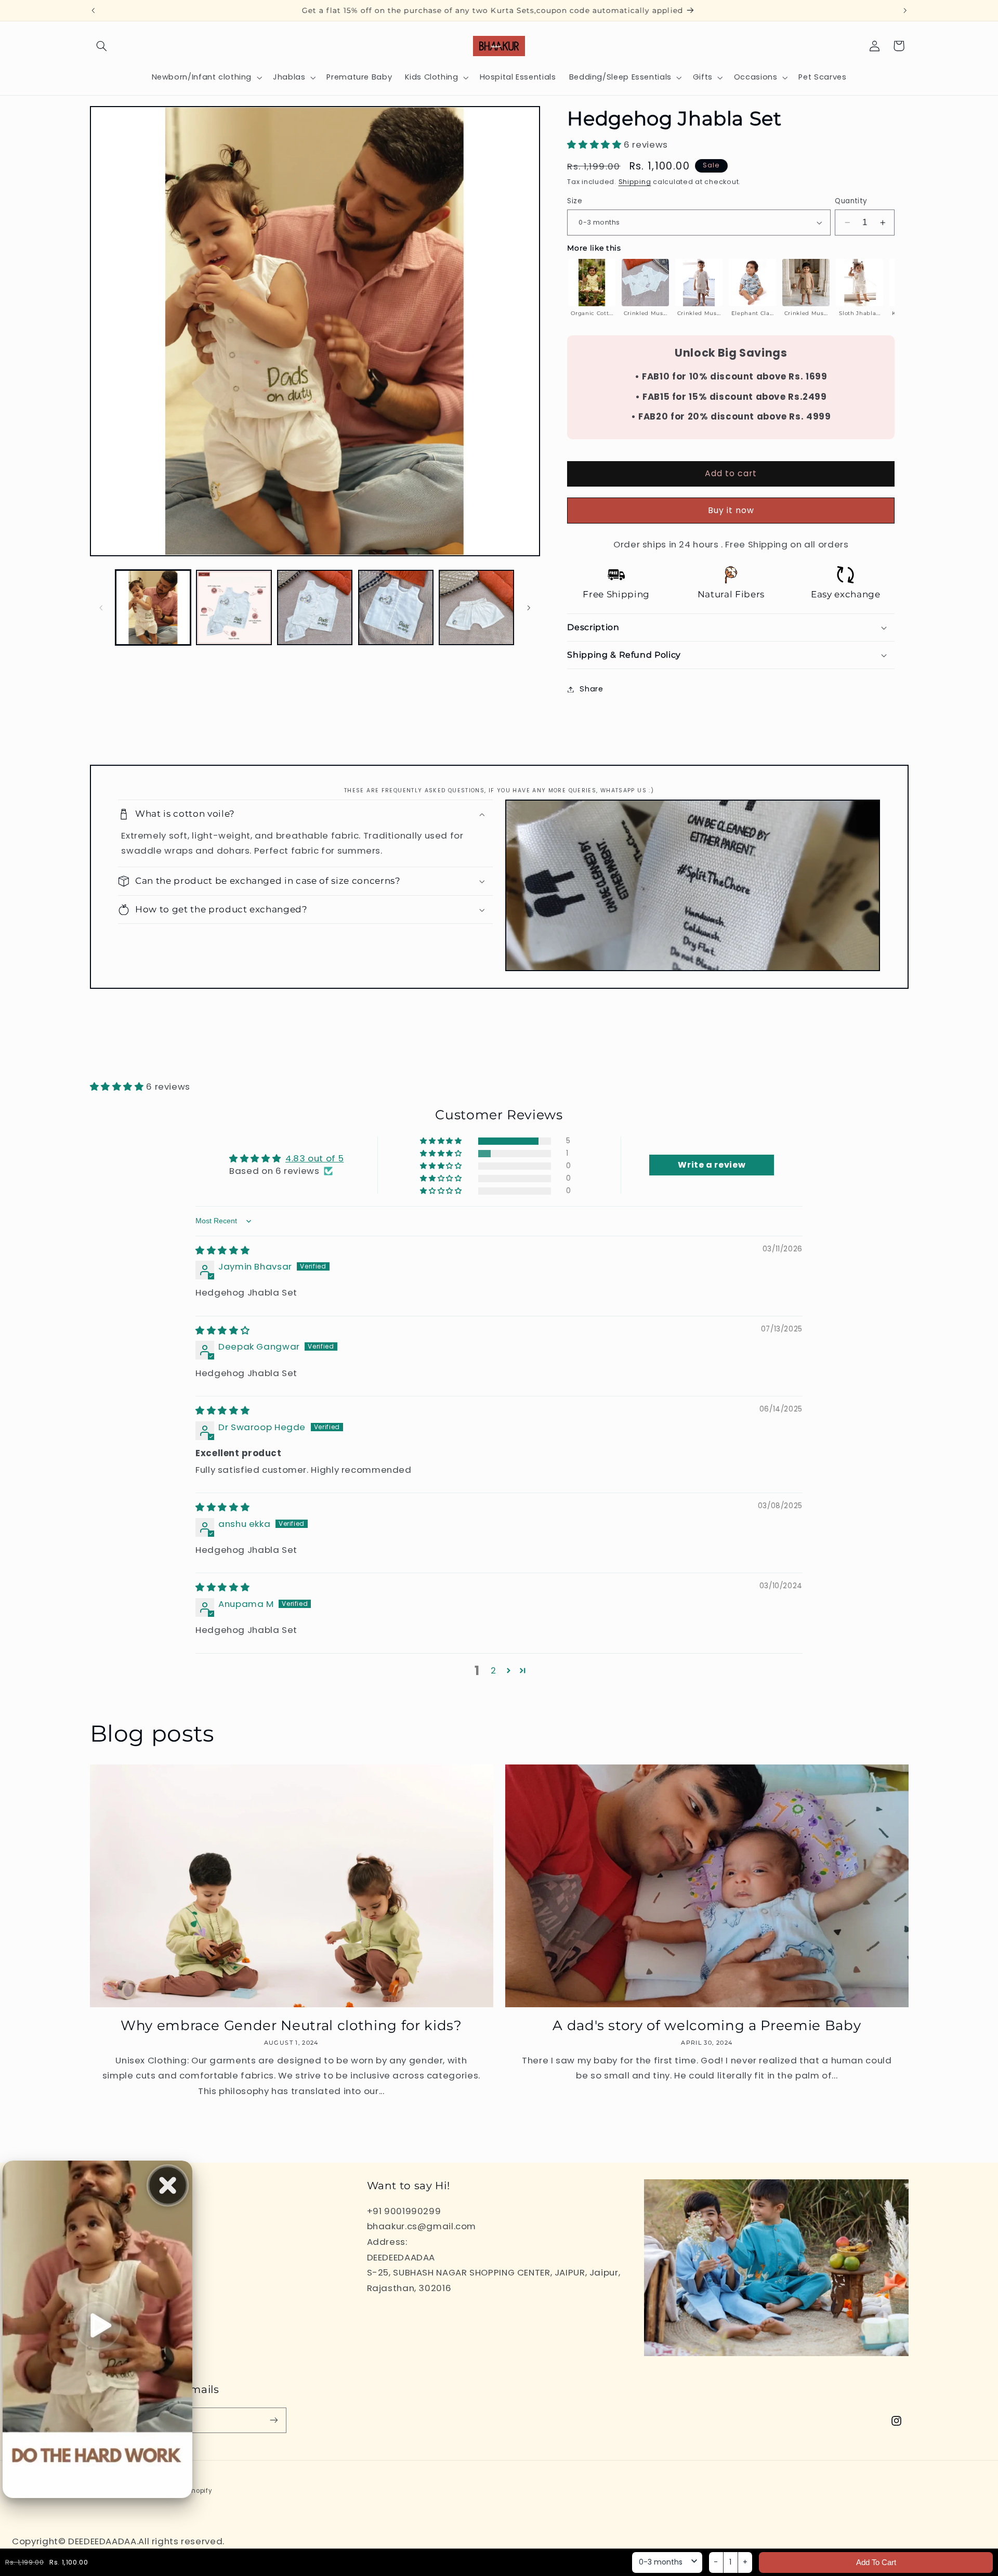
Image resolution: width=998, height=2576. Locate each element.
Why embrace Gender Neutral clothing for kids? (291, 2025)
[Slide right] (529, 608)
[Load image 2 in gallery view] (234, 607)
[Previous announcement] (93, 10)
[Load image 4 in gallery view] (396, 607)
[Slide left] (101, 608)
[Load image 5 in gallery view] (476, 607)
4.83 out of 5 (314, 1158)
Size (575, 201)
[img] (222, 1250)
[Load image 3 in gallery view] (315, 607)
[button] (102, 46)
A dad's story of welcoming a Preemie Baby (707, 2025)
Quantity (851, 201)
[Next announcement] (905, 10)
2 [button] (494, 1670)
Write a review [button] (712, 1165)
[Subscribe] (273, 2420)
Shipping (635, 182)
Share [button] (591, 689)
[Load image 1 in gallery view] (153, 607)
